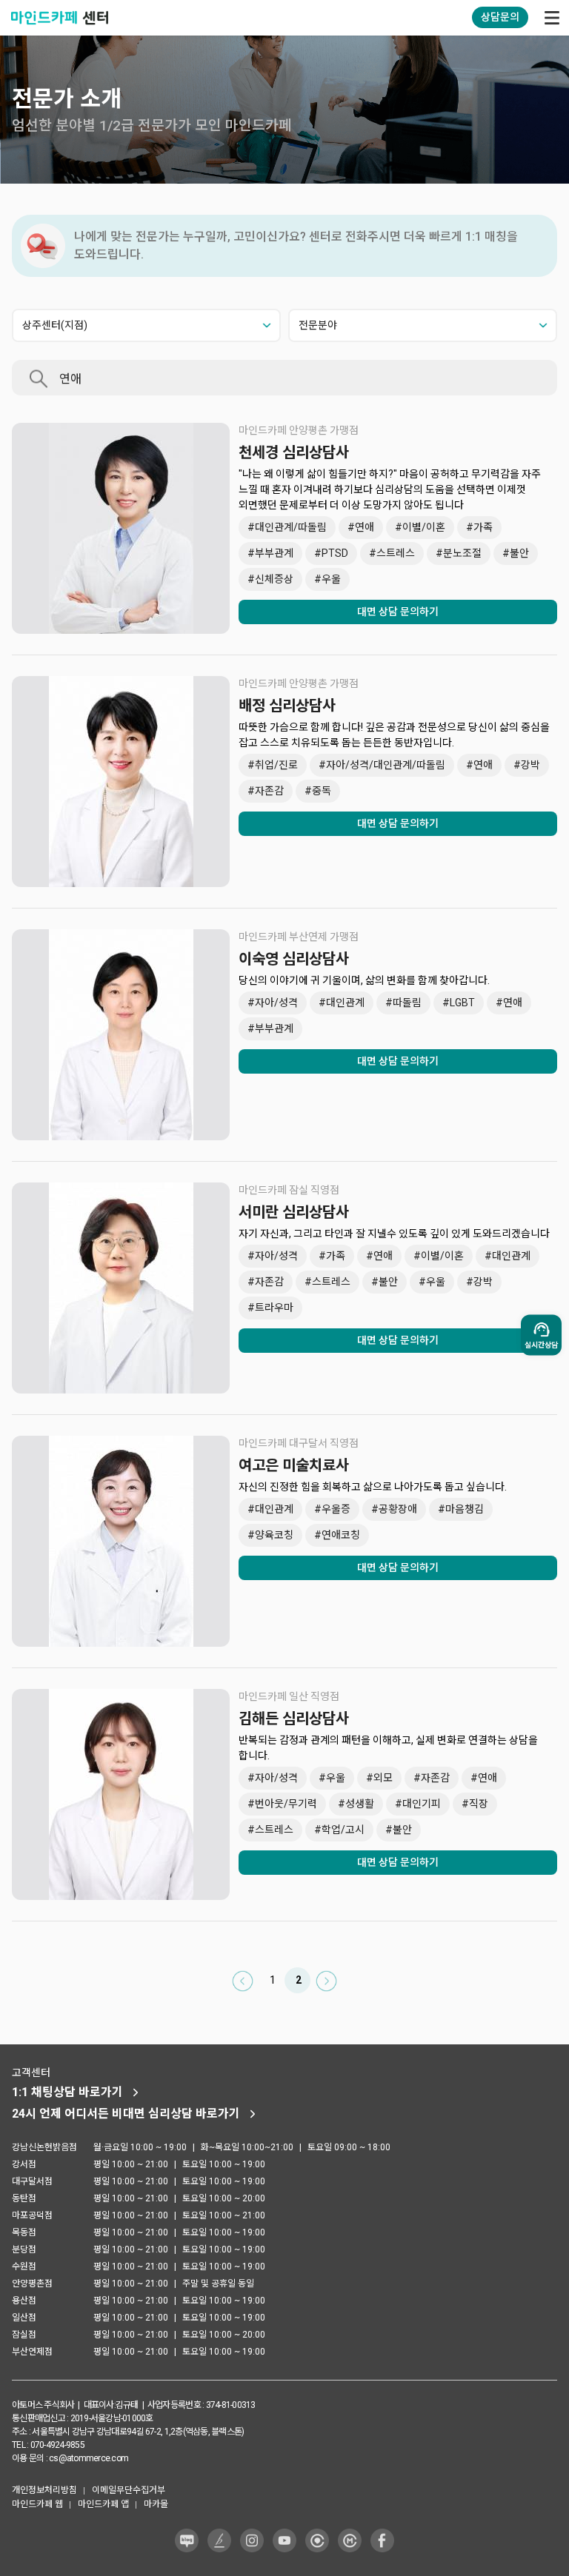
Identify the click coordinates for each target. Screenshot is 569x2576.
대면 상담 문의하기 (398, 612)
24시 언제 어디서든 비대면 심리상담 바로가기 (126, 2114)
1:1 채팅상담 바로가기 (67, 2092)
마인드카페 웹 (37, 2504)
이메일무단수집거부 (129, 2490)
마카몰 (156, 2504)
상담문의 (500, 17)
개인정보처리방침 (44, 2490)
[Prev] (243, 1980)
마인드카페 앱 (103, 2504)
